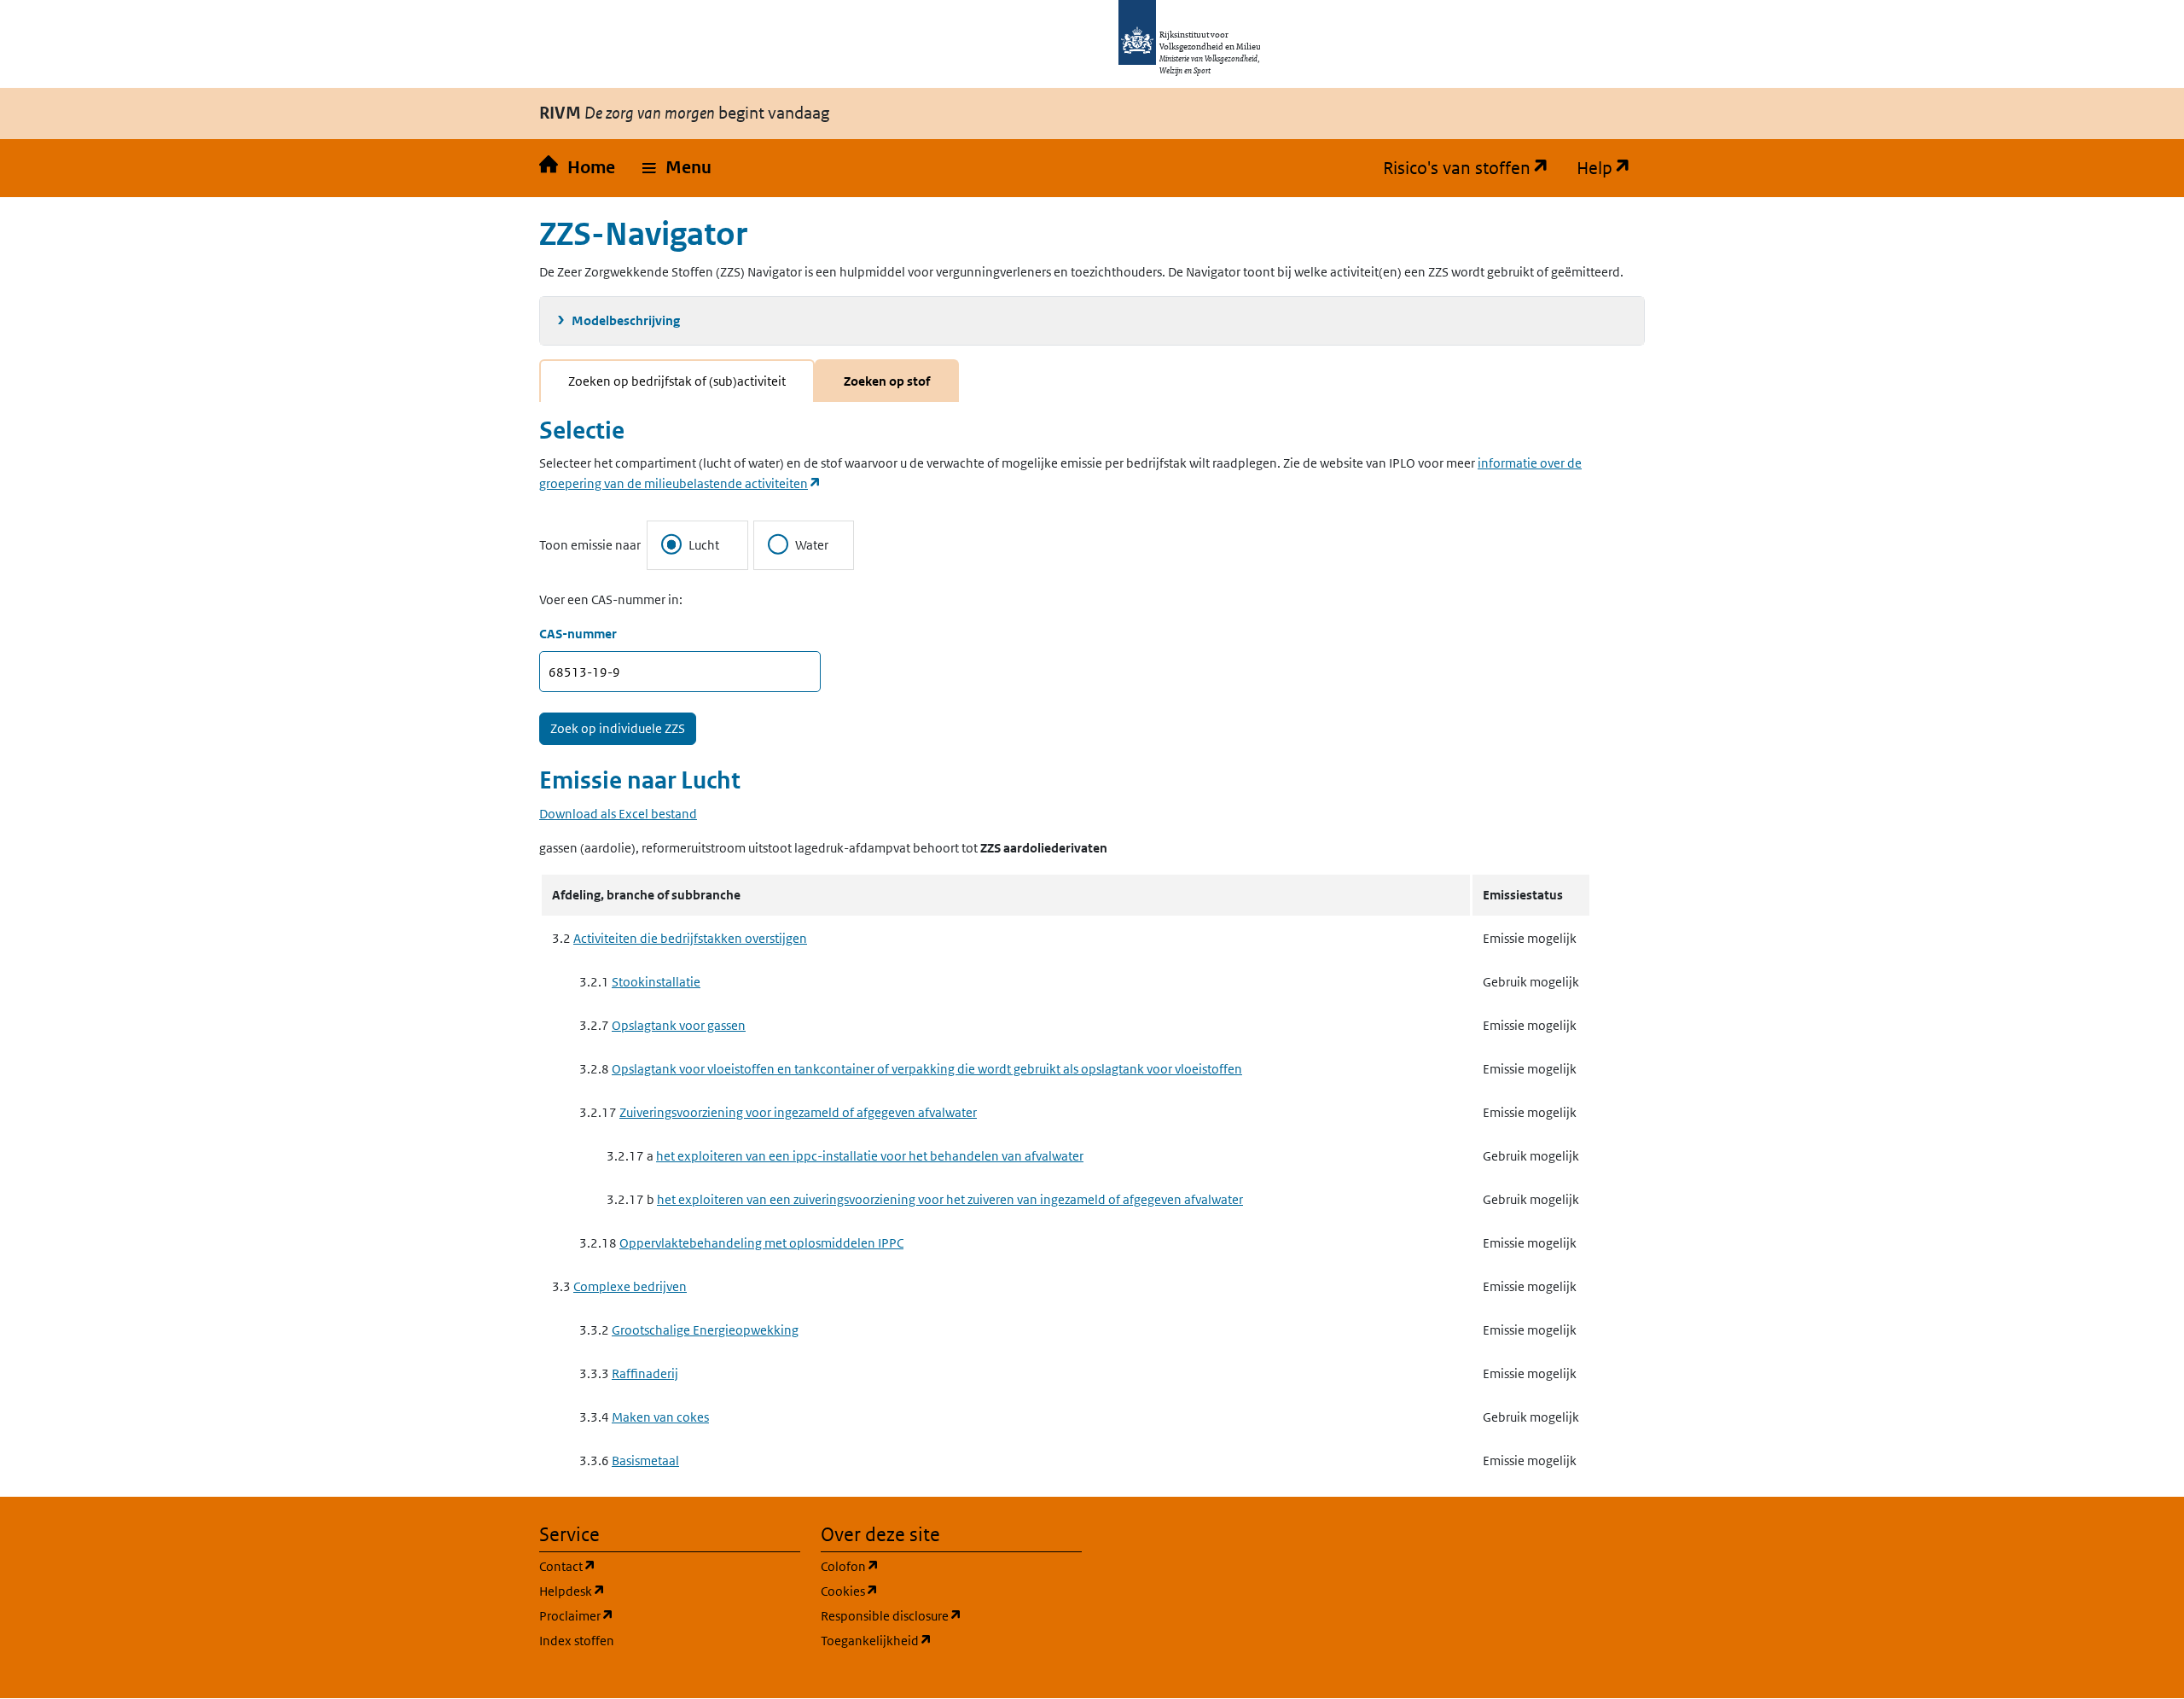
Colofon (932, 1566)
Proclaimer (658, 1615)
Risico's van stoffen (1473, 168)
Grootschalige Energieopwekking (705, 1330)
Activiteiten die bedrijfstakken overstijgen (690, 938)
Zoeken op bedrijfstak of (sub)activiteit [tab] (677, 381)
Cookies (931, 1591)
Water (812, 545)
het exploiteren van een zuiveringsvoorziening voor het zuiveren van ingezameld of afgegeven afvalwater (950, 1199)
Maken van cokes (660, 1417)
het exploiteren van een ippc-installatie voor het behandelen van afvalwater (870, 1156)
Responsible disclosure (951, 1615)
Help (1611, 168)
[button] (677, 168)
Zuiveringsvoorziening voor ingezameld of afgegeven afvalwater (798, 1112)
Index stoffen (577, 1641)
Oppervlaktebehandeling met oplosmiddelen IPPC (761, 1243)
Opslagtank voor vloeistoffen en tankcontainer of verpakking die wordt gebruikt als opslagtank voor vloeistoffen (927, 1069)
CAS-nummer (578, 634)
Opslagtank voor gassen (679, 1025)
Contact (649, 1566)
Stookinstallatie (656, 982)
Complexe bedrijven (630, 1286)
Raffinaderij (645, 1373)
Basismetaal (645, 1460)
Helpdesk (654, 1591)
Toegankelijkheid (951, 1640)
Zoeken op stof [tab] (887, 381)
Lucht (704, 545)
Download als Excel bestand (618, 814)
